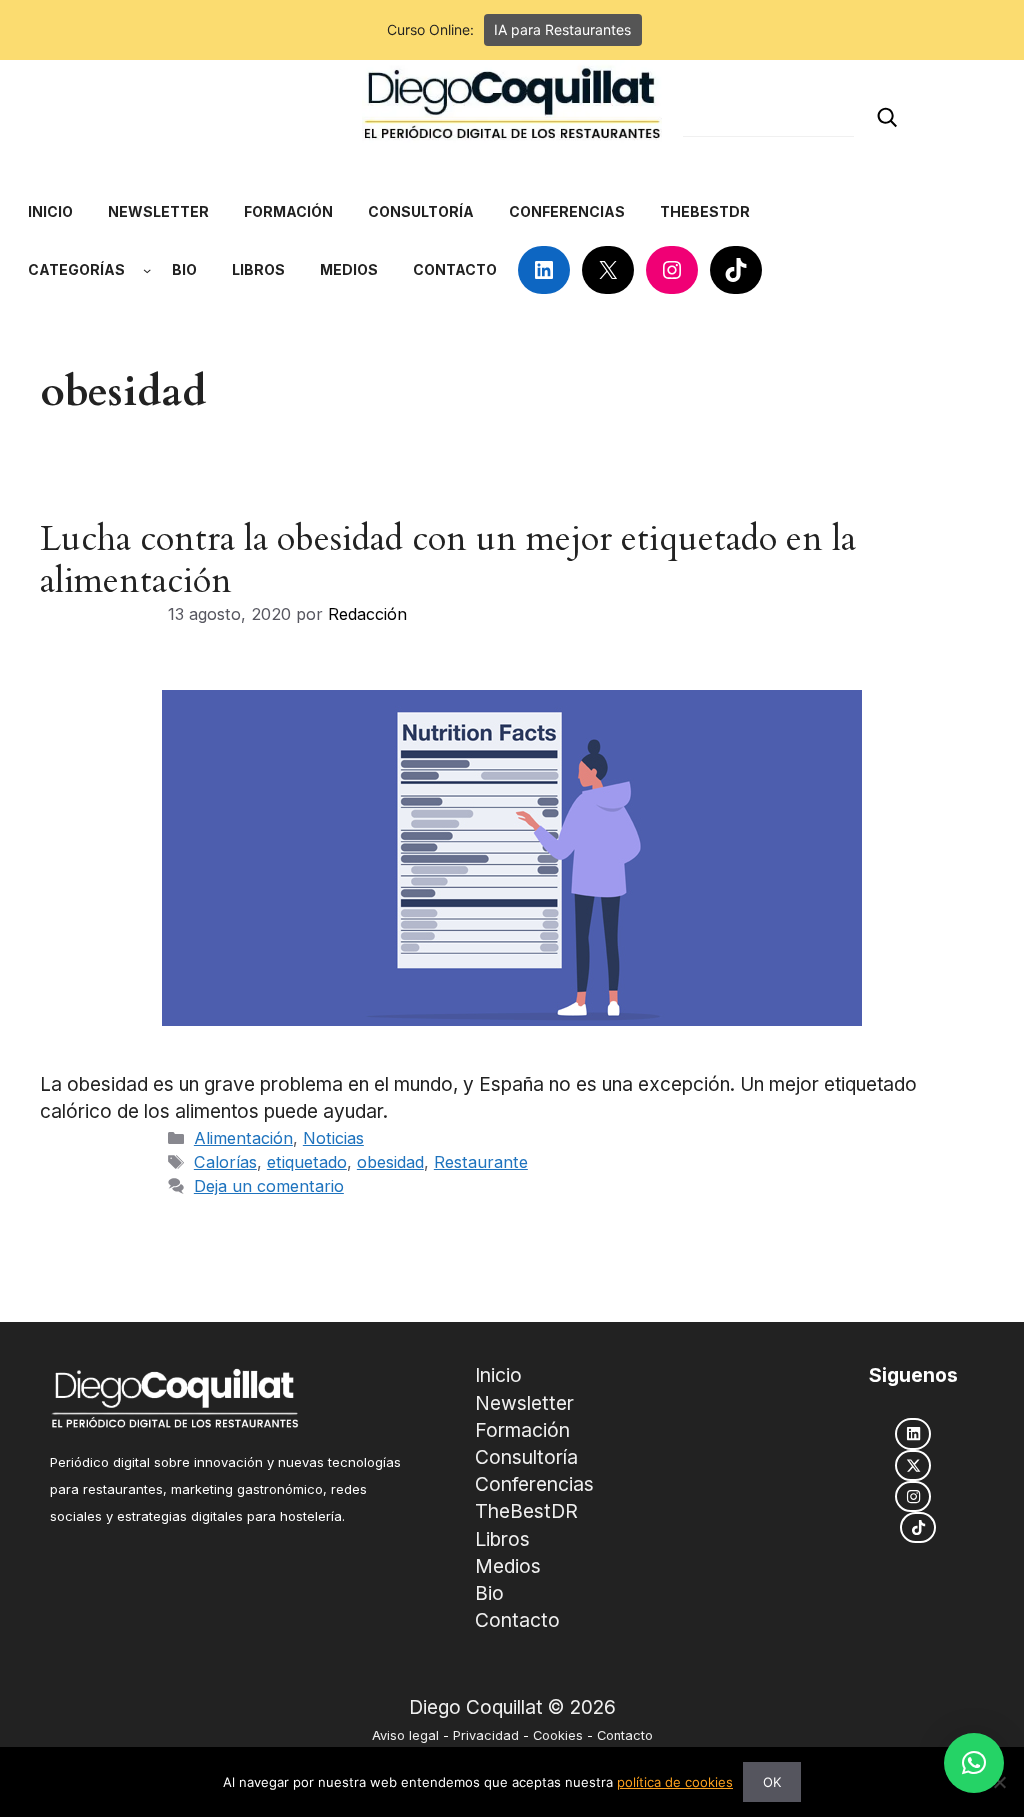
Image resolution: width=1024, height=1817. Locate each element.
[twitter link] (913, 1465)
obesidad (390, 1162)
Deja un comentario (269, 1186)
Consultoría (526, 1457)
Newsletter (524, 1403)
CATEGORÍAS (76, 269)
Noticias (333, 1138)
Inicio (498, 1375)
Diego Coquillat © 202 (506, 1707)
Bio (489, 1593)
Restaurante (481, 1162)
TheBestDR (526, 1511)
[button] (974, 1763)
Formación (522, 1430)
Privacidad (486, 1735)
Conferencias (534, 1484)
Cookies (558, 1735)
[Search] (887, 117)
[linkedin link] (913, 1433)
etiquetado (307, 1162)
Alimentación (243, 1138)
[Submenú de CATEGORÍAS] (147, 270)
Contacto (517, 1620)
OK (772, 1782)
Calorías (225, 1162)
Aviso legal (405, 1735)
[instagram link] (913, 1496)
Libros (502, 1539)
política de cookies (675, 1782)
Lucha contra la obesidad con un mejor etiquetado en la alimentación (448, 560)
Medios (508, 1566)
